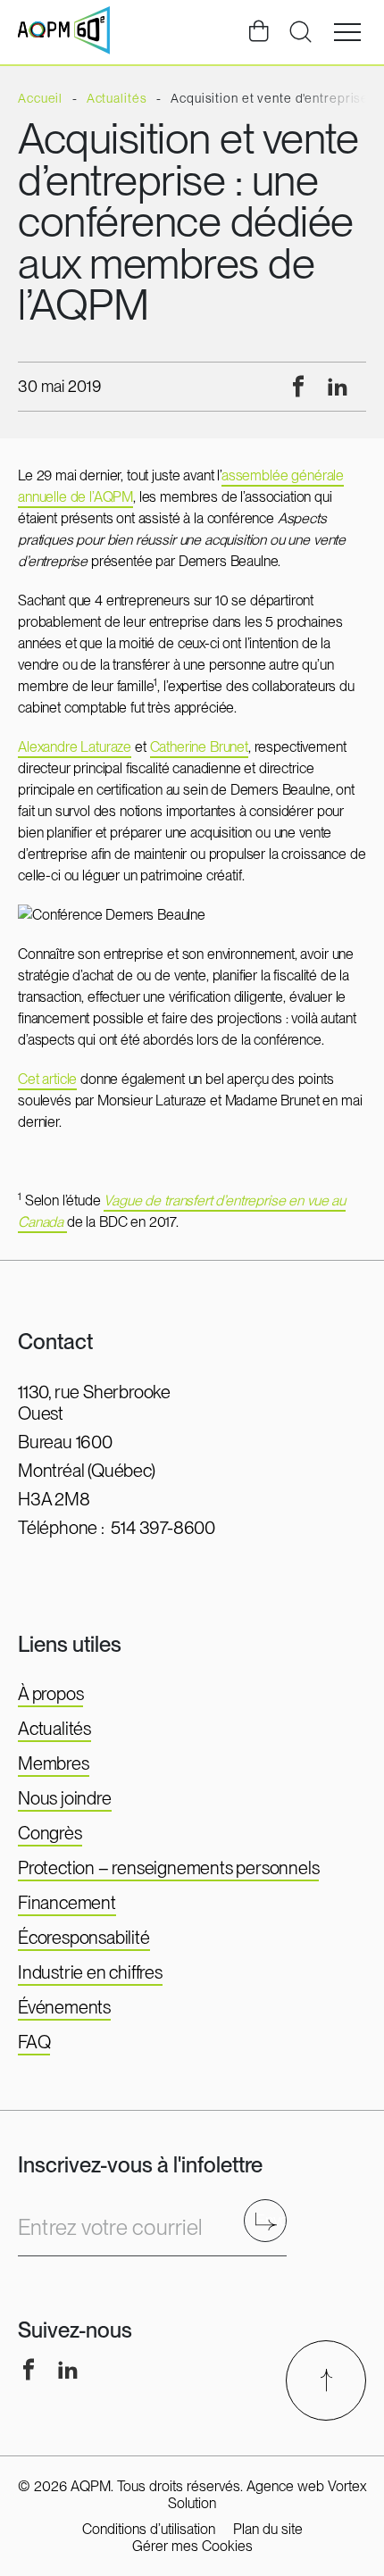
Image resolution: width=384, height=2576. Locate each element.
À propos (50, 1694)
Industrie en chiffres (90, 1972)
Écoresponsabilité (84, 1938)
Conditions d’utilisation (149, 2529)
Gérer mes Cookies (192, 2546)
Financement (67, 1903)
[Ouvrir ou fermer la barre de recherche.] (300, 32)
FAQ (34, 2042)
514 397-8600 (163, 1528)
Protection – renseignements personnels (168, 1868)
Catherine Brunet (199, 747)
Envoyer (271, 2220)
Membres (54, 1763)
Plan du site (268, 2529)
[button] (347, 32)
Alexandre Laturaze (75, 747)
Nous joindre (65, 1798)
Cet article (47, 1079)
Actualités (54, 1729)
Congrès (50, 1833)
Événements (64, 2007)
